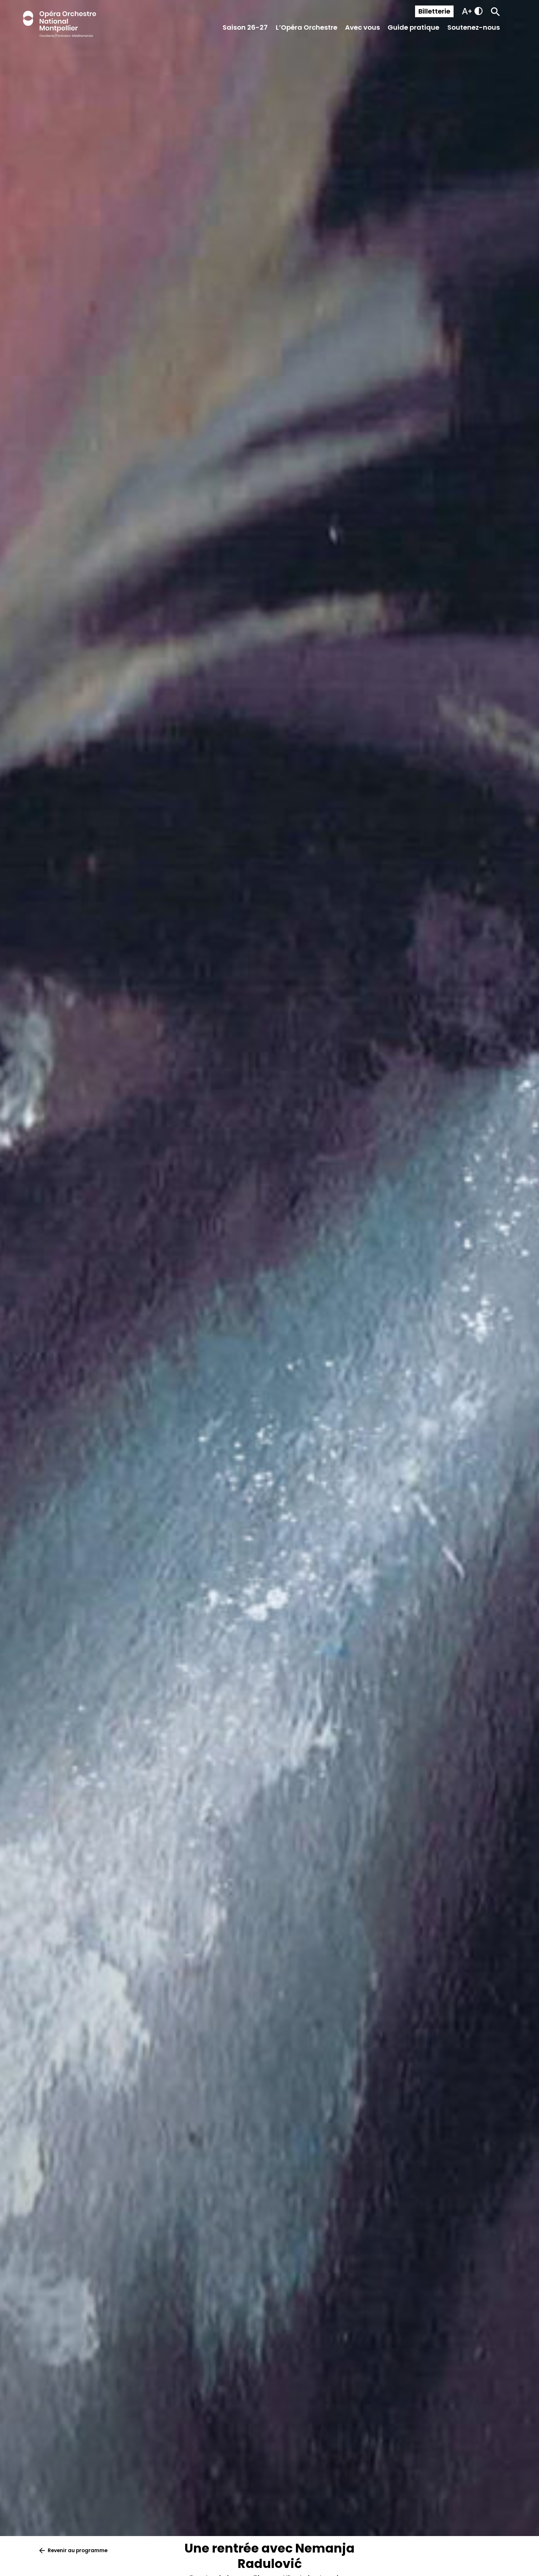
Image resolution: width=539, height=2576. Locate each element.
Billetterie (434, 11)
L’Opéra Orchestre (307, 27)
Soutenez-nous (474, 27)
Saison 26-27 (245, 27)
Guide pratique (413, 27)
